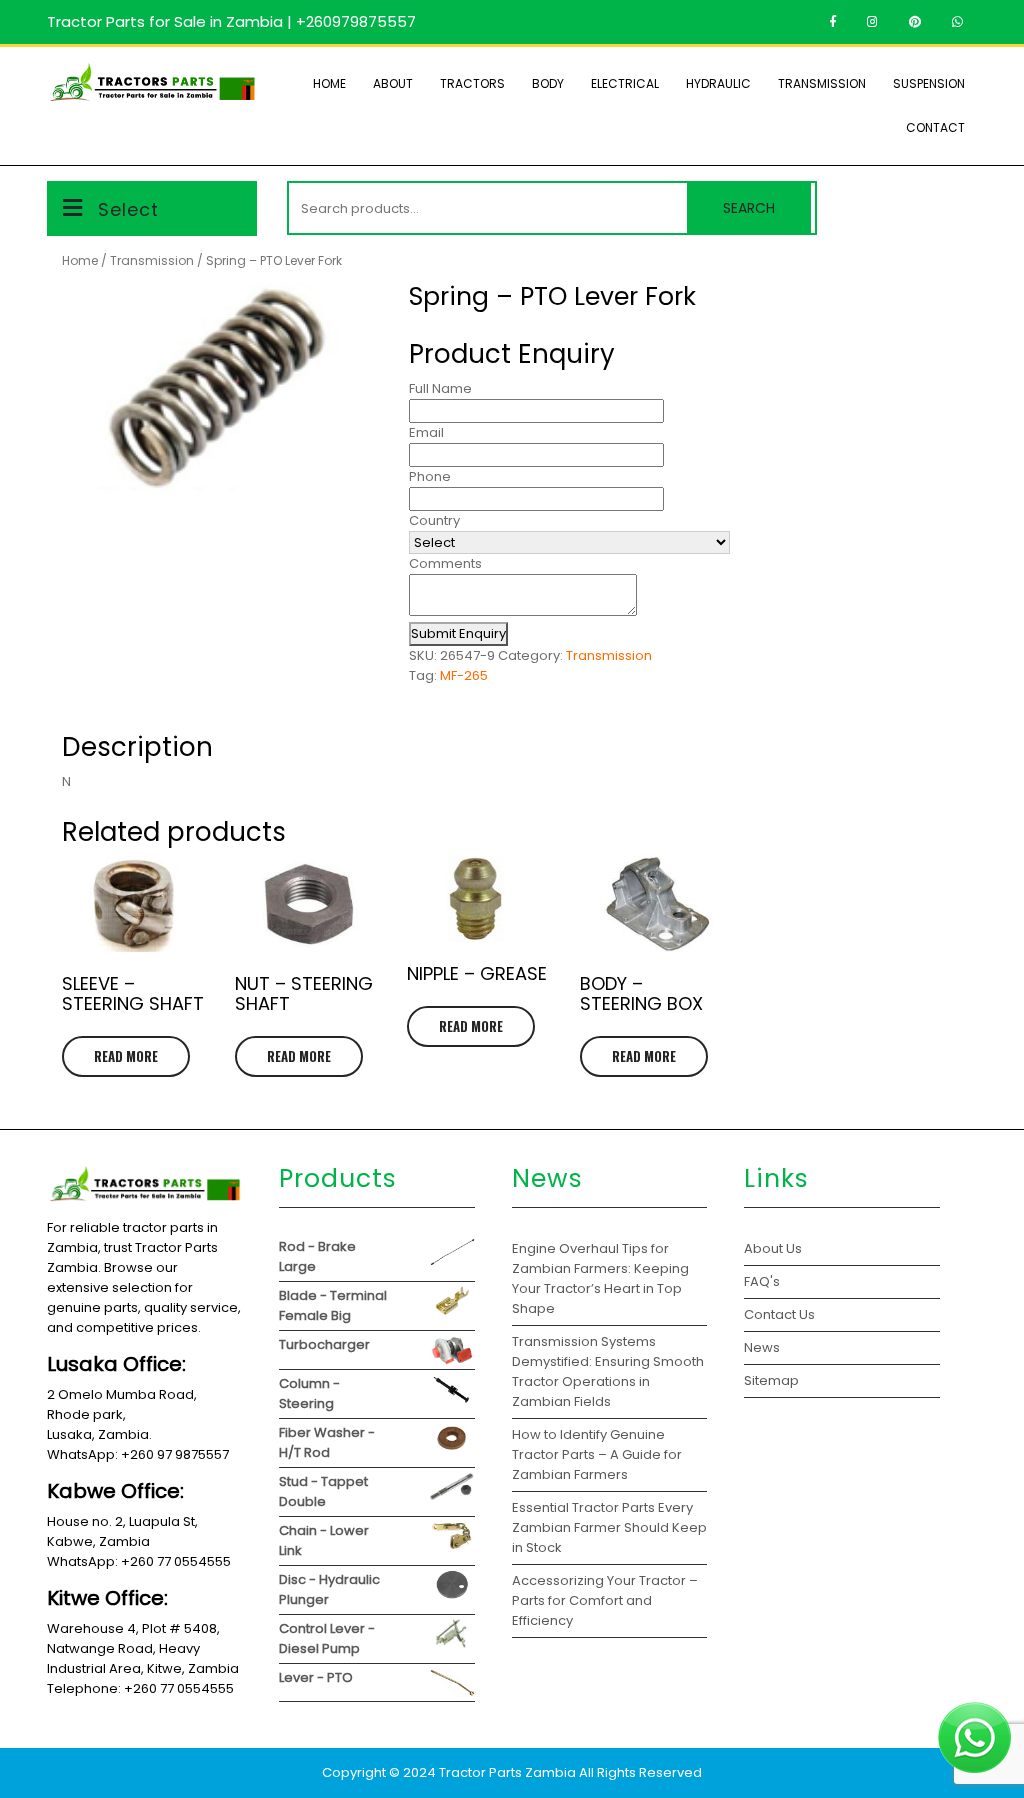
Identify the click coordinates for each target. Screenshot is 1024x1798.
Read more (126, 1056)
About (393, 83)
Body (548, 83)
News (762, 1347)
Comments (445, 563)
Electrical (625, 83)
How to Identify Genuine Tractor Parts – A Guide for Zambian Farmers (597, 1454)
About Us (773, 1248)
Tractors (472, 83)
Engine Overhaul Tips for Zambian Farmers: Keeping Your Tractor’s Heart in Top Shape (600, 1278)
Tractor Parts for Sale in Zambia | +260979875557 (231, 21)
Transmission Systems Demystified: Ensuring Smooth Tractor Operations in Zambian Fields (608, 1371)
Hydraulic (718, 83)
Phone (430, 476)
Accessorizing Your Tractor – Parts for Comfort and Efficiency (605, 1600)
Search (749, 208)
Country (434, 520)
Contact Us (779, 1314)
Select (128, 209)
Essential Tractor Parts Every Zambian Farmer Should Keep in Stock (609, 1527)
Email (426, 432)
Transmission (822, 83)
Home (329, 83)
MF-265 (464, 675)
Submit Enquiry (458, 633)
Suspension (929, 83)
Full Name (440, 388)
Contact (935, 127)
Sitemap (771, 1380)
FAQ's (762, 1281)
